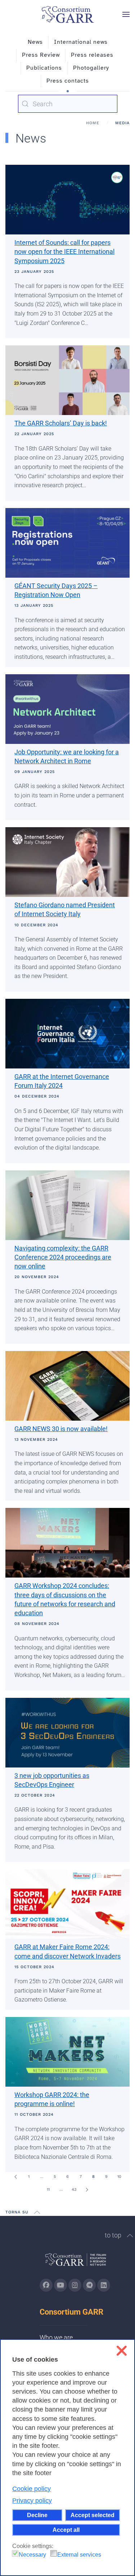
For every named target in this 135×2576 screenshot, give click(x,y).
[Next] (87, 2190)
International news (81, 42)
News (35, 42)
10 (119, 2177)
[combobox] (68, 104)
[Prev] (16, 2177)
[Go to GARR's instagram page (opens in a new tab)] (75, 2285)
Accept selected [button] (93, 2515)
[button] (126, 14)
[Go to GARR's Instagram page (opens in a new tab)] (46, 2285)
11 (48, 2190)
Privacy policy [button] (32, 2501)
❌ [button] (121, 2351)
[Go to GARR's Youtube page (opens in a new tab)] (60, 2285)
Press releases (92, 55)
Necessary (32, 2555)
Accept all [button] (66, 2530)
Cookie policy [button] (31, 2489)
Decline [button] (37, 2515)
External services (79, 2555)
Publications (44, 68)
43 (74, 2190)
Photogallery (91, 68)
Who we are (56, 2337)
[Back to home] (68, 14)
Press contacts (68, 81)
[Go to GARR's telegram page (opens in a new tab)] (89, 2285)
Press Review (41, 55)
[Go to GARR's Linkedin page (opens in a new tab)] (104, 2285)
